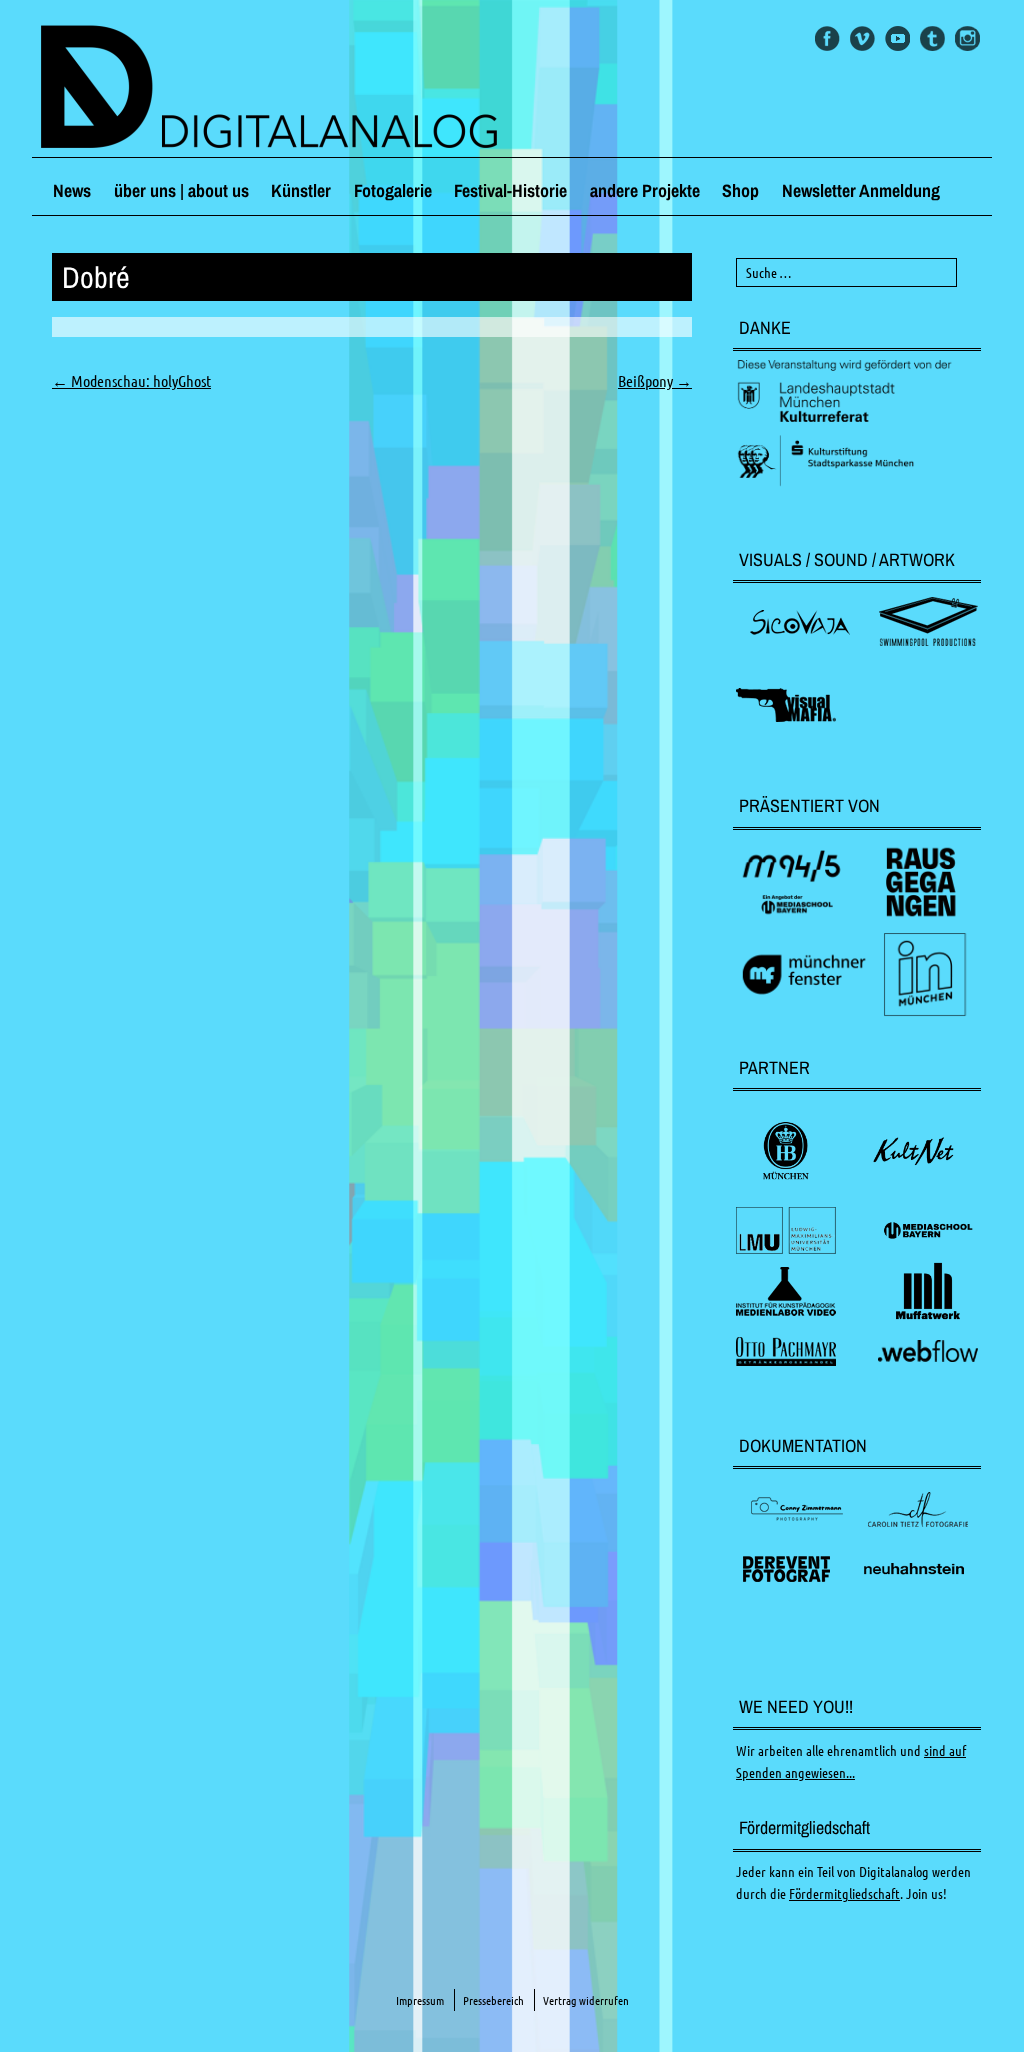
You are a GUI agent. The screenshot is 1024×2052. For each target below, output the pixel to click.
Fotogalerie (393, 190)
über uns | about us (181, 190)
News (72, 190)
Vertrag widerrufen (586, 2000)
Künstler (301, 190)
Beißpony (655, 381)
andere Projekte (645, 190)
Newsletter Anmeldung (861, 190)
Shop (740, 190)
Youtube (897, 38)
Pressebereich (493, 2000)
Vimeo (862, 38)
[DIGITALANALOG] (512, 89)
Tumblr (932, 38)
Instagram (967, 38)
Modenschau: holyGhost (131, 381)
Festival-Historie (510, 190)
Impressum (420, 2000)
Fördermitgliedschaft (844, 1894)
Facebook (827, 38)
